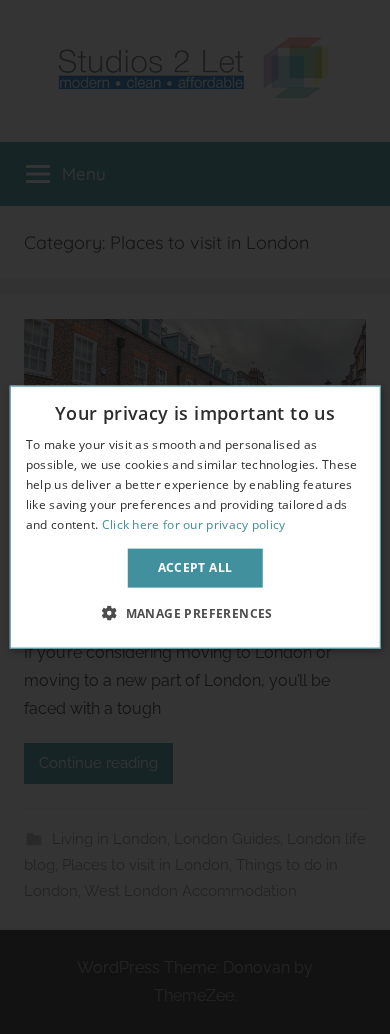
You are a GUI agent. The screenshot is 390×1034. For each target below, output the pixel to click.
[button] (195, 612)
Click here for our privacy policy (194, 523)
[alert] (195, 517)
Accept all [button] (195, 567)
